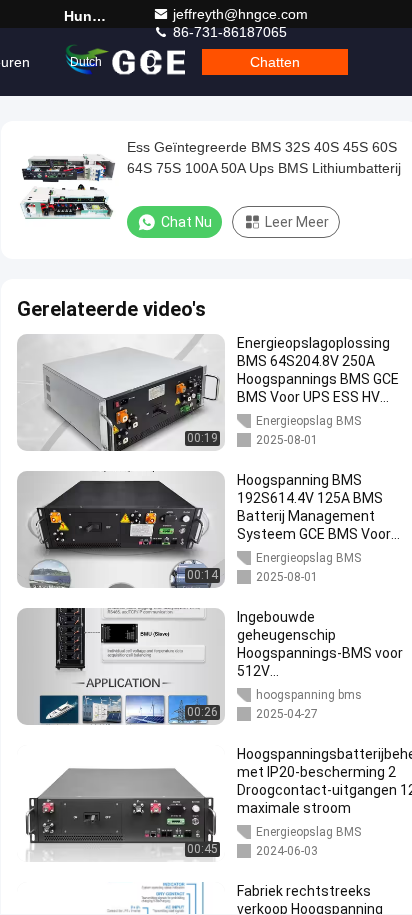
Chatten (275, 62)
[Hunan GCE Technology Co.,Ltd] (127, 62)
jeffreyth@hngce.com (240, 14)
